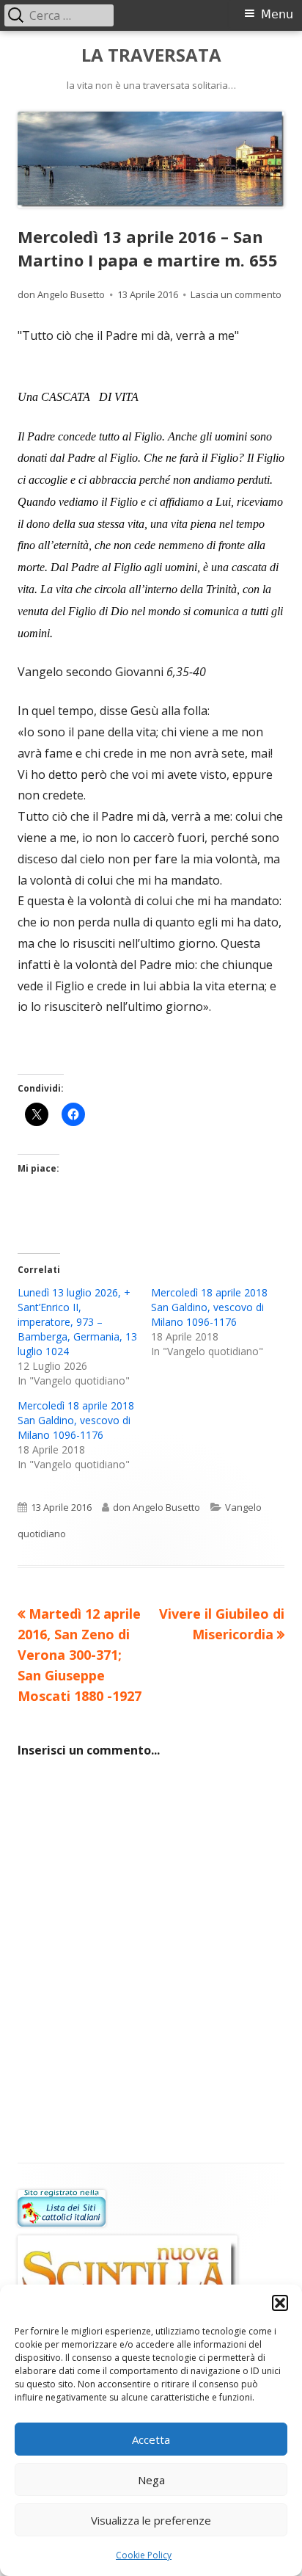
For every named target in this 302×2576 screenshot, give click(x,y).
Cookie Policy (144, 2555)
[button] (280, 2303)
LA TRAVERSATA (151, 55)
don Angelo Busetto (61, 294)
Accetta (151, 2439)
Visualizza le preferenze (151, 2520)
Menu (277, 14)
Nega (151, 2480)
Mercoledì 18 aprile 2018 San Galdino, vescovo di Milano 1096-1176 (209, 1307)
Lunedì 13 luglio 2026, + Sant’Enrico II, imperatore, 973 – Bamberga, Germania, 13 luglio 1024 (77, 1322)
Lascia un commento (236, 294)
